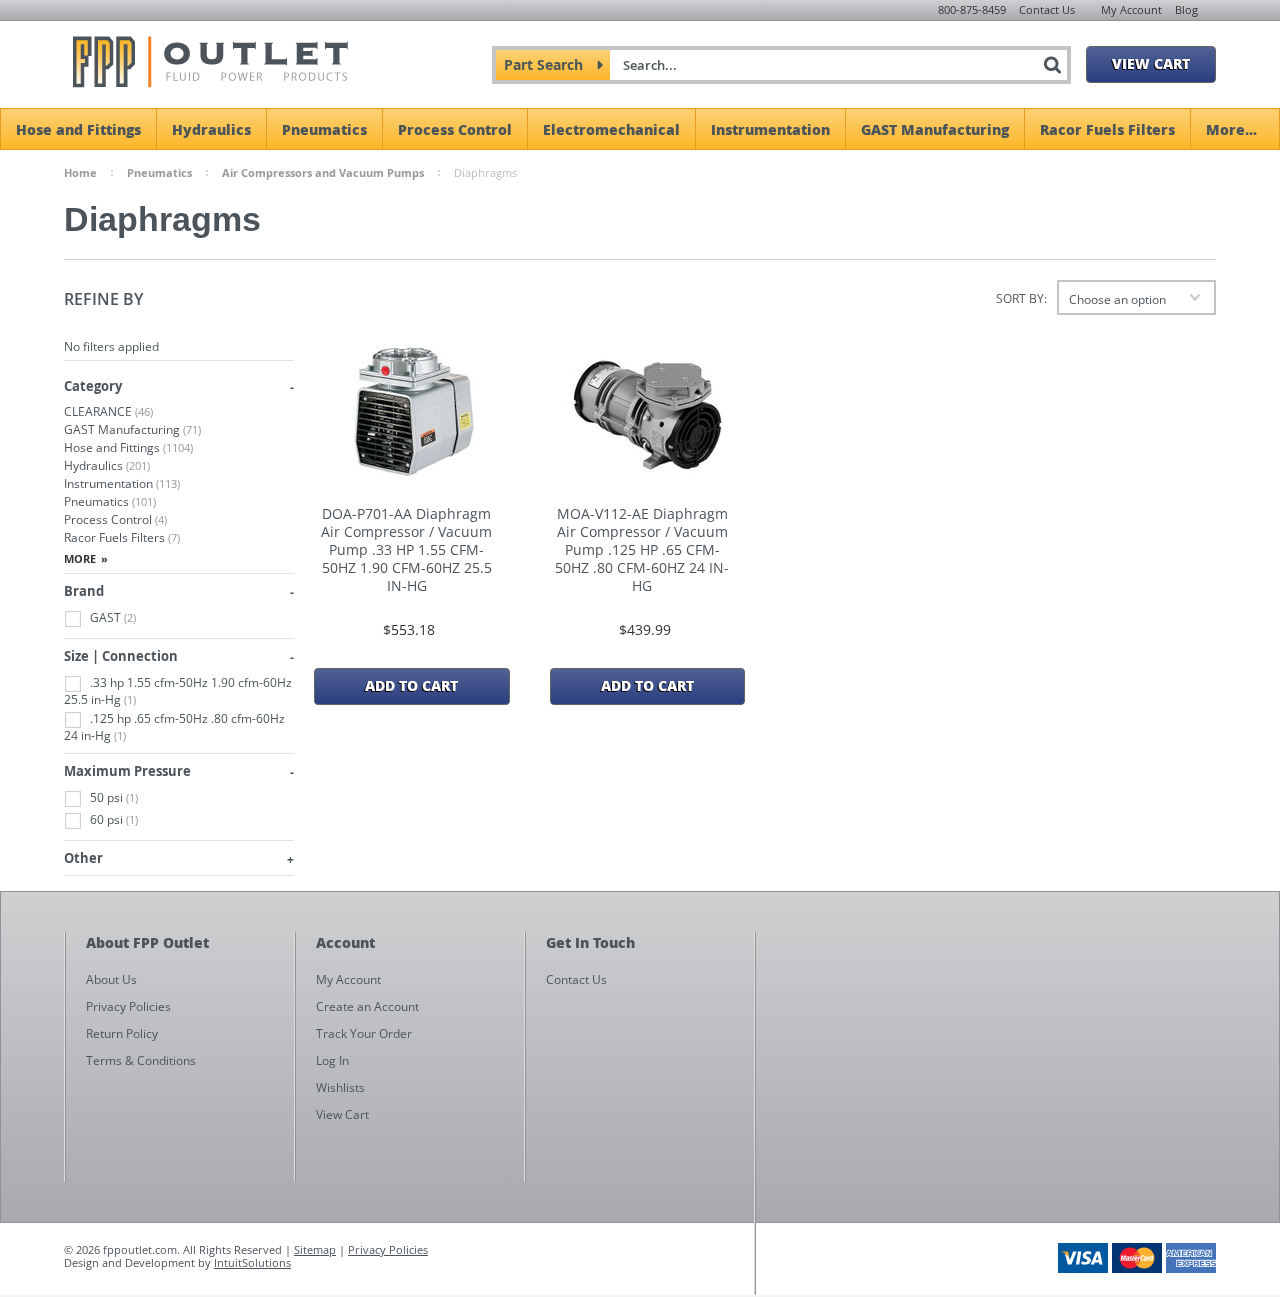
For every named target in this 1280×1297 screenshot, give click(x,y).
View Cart (1151, 63)
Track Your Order (364, 1033)
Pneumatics (324, 129)
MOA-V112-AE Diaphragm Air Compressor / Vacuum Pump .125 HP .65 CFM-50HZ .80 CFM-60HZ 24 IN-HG (642, 550)
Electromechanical (611, 129)
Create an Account (367, 1006)
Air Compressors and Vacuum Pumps (323, 172)
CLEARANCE (108, 411)
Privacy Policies (388, 1249)
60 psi (112, 819)
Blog (1186, 9)
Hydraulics (211, 129)
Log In (332, 1060)
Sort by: (1021, 298)
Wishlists (340, 1087)
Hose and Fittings (78, 129)
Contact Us (1047, 9)
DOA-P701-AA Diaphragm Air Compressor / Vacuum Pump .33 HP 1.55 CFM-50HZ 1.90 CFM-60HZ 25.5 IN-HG (406, 550)
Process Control (455, 129)
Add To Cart (411, 685)
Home (80, 172)
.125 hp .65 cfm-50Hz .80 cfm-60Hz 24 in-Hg (174, 727)
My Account (1131, 9)
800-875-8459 (972, 9)
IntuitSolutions (252, 1262)
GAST (111, 617)
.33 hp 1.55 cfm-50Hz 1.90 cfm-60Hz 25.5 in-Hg (178, 691)
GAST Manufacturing (935, 129)
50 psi (112, 797)
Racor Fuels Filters (1107, 129)
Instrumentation (770, 129)
